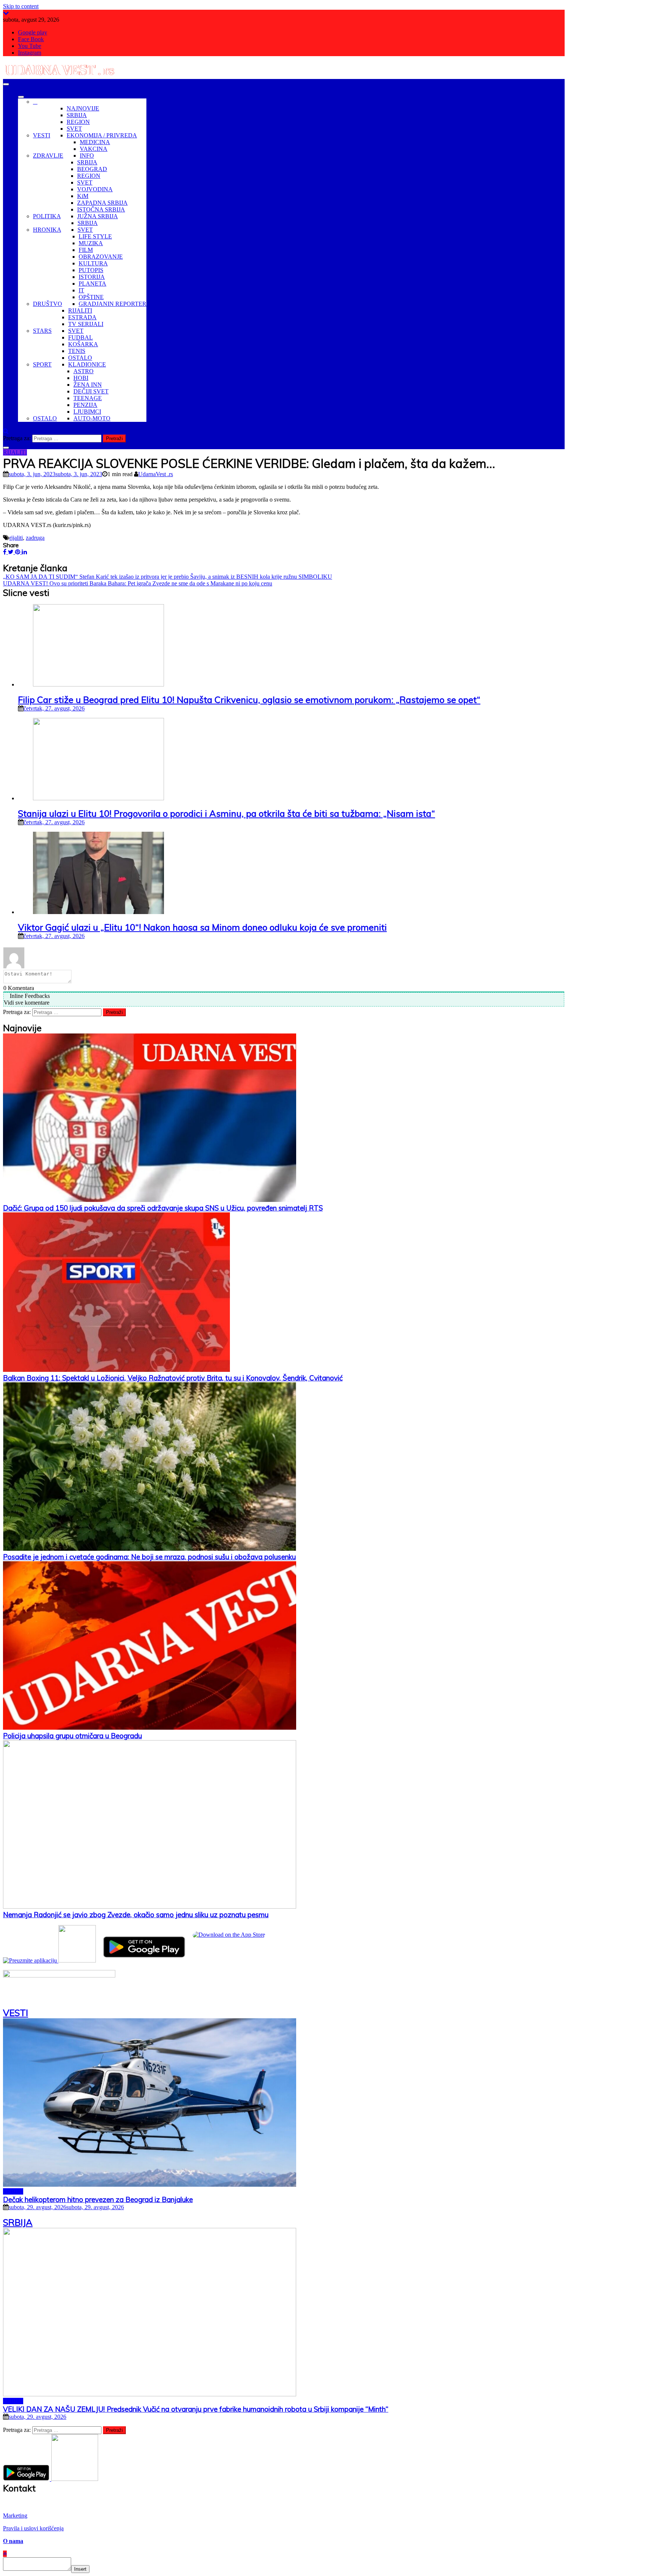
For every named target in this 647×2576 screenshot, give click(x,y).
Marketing (15, 2516)
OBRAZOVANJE (101, 257)
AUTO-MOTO (92, 418)
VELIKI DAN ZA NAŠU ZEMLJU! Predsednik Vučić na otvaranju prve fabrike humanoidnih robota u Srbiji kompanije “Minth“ (196, 2409)
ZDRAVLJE (48, 156)
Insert (80, 2569)
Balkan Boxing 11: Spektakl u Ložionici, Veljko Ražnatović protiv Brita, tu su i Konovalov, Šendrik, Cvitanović (173, 1378)
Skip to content (21, 6)
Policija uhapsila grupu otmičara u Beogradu (72, 1736)
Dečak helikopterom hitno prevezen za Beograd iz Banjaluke (98, 2199)
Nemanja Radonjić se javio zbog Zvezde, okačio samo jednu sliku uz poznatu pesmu (136, 1915)
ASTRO (83, 371)
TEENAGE (88, 398)
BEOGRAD (92, 169)
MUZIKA (91, 243)
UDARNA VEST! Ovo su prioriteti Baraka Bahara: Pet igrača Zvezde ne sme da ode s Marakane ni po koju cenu (138, 583)
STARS (42, 331)
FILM (86, 250)
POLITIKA (47, 216)
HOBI (81, 378)
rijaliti (16, 538)
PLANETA (92, 284)
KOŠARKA (83, 344)
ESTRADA (82, 317)
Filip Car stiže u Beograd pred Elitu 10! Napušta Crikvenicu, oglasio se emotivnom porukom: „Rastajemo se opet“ (249, 700)
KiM (83, 196)
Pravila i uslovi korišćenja (33, 2528)
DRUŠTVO (48, 304)
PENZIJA (85, 405)
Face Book (31, 39)
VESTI (42, 135)
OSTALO (80, 358)
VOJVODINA (95, 189)
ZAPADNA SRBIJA (102, 203)
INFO (87, 156)
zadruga (35, 538)
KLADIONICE (87, 364)
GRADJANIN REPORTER (113, 304)
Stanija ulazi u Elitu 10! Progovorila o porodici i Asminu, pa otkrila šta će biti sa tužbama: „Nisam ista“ (227, 813)
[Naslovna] (35, 102)
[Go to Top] (5, 2554)
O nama (13, 2541)
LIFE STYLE (95, 236)
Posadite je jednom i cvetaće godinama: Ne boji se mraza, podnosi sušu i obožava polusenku (149, 1557)
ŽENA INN (88, 385)
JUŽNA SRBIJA (98, 216)
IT (81, 290)
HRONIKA (47, 230)
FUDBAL (81, 337)
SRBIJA (77, 115)
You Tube (30, 46)
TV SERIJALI (86, 324)
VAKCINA (94, 149)
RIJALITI (80, 310)
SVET (74, 129)
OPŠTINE (91, 297)
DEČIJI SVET (91, 391)
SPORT (42, 364)
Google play (33, 32)
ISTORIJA (92, 277)
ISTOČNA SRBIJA (101, 209)
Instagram (30, 53)
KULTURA (93, 263)
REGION (78, 122)
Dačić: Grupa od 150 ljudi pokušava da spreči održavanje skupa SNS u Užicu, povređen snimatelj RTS (163, 1208)
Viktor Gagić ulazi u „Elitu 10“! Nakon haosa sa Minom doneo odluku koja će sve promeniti (202, 927)
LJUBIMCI (87, 412)
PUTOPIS (91, 270)
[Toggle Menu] (21, 97)
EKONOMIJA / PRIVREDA (102, 135)
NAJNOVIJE (83, 108)
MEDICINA (95, 142)
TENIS (77, 351)
